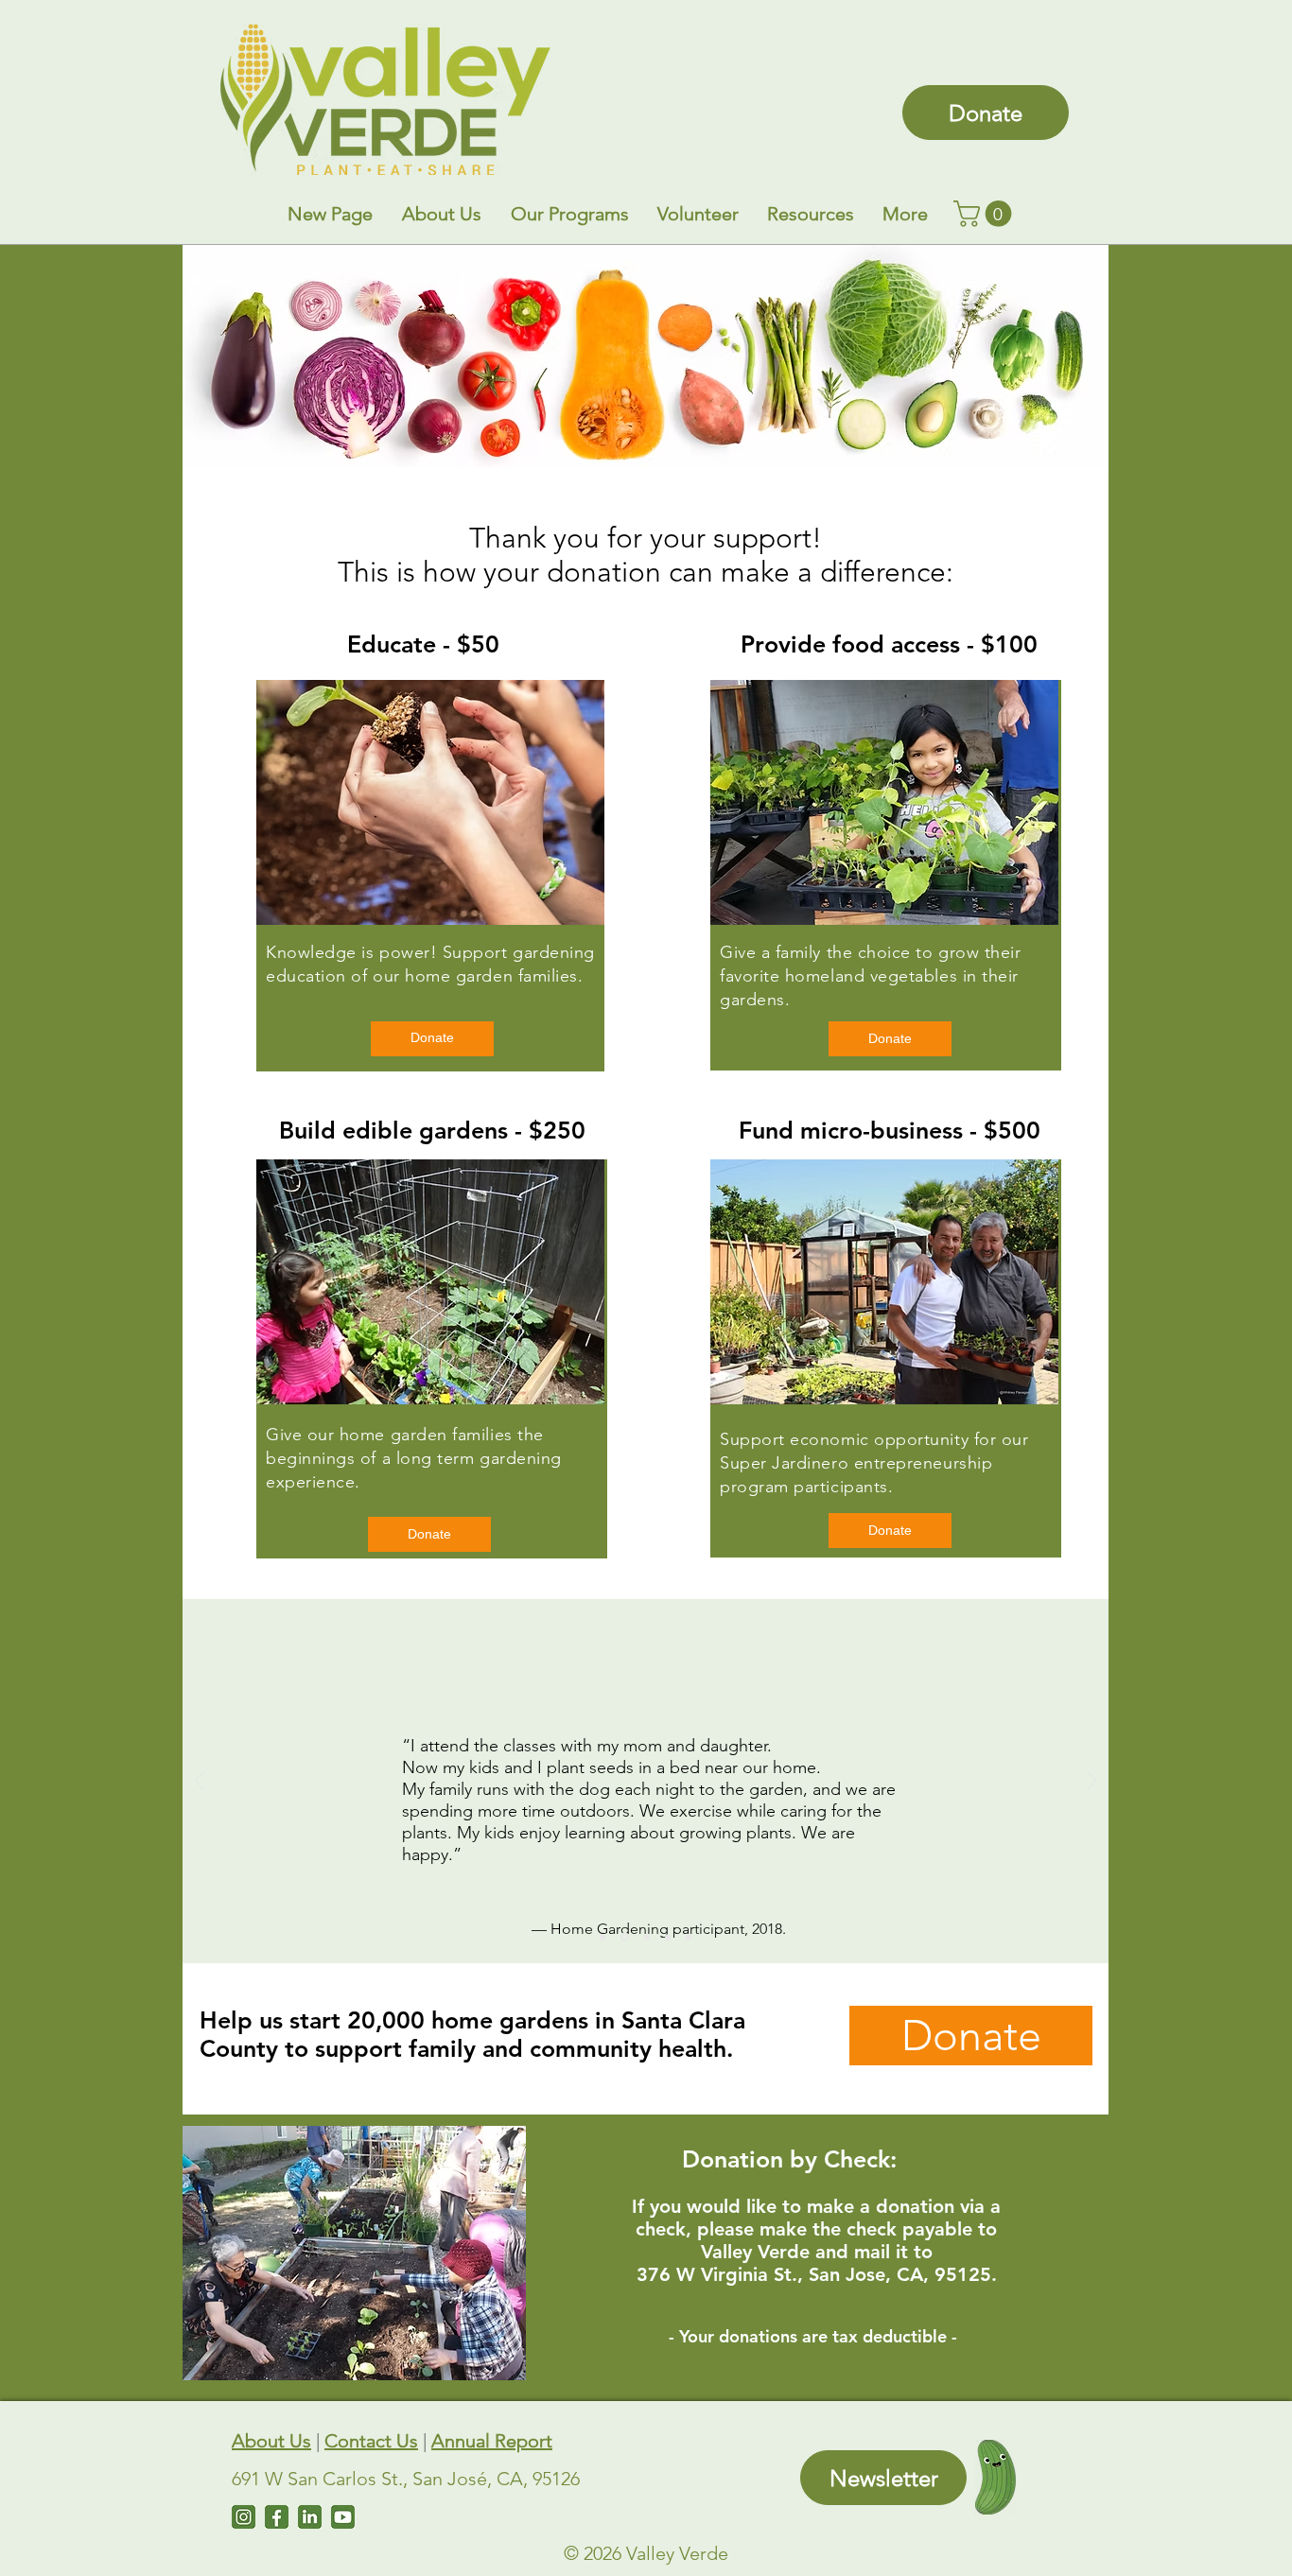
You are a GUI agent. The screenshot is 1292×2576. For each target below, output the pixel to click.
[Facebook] (277, 2517)
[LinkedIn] (310, 2517)
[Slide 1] (668, 1937)
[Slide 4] (647, 1937)
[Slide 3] (625, 1937)
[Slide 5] (689, 1937)
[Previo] (200, 1782)
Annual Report (492, 2441)
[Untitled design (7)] (343, 2517)
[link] (986, 214)
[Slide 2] (602, 1937)
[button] (441, 214)
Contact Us (371, 2441)
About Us (271, 2441)
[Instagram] (244, 2517)
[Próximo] (1091, 1782)
